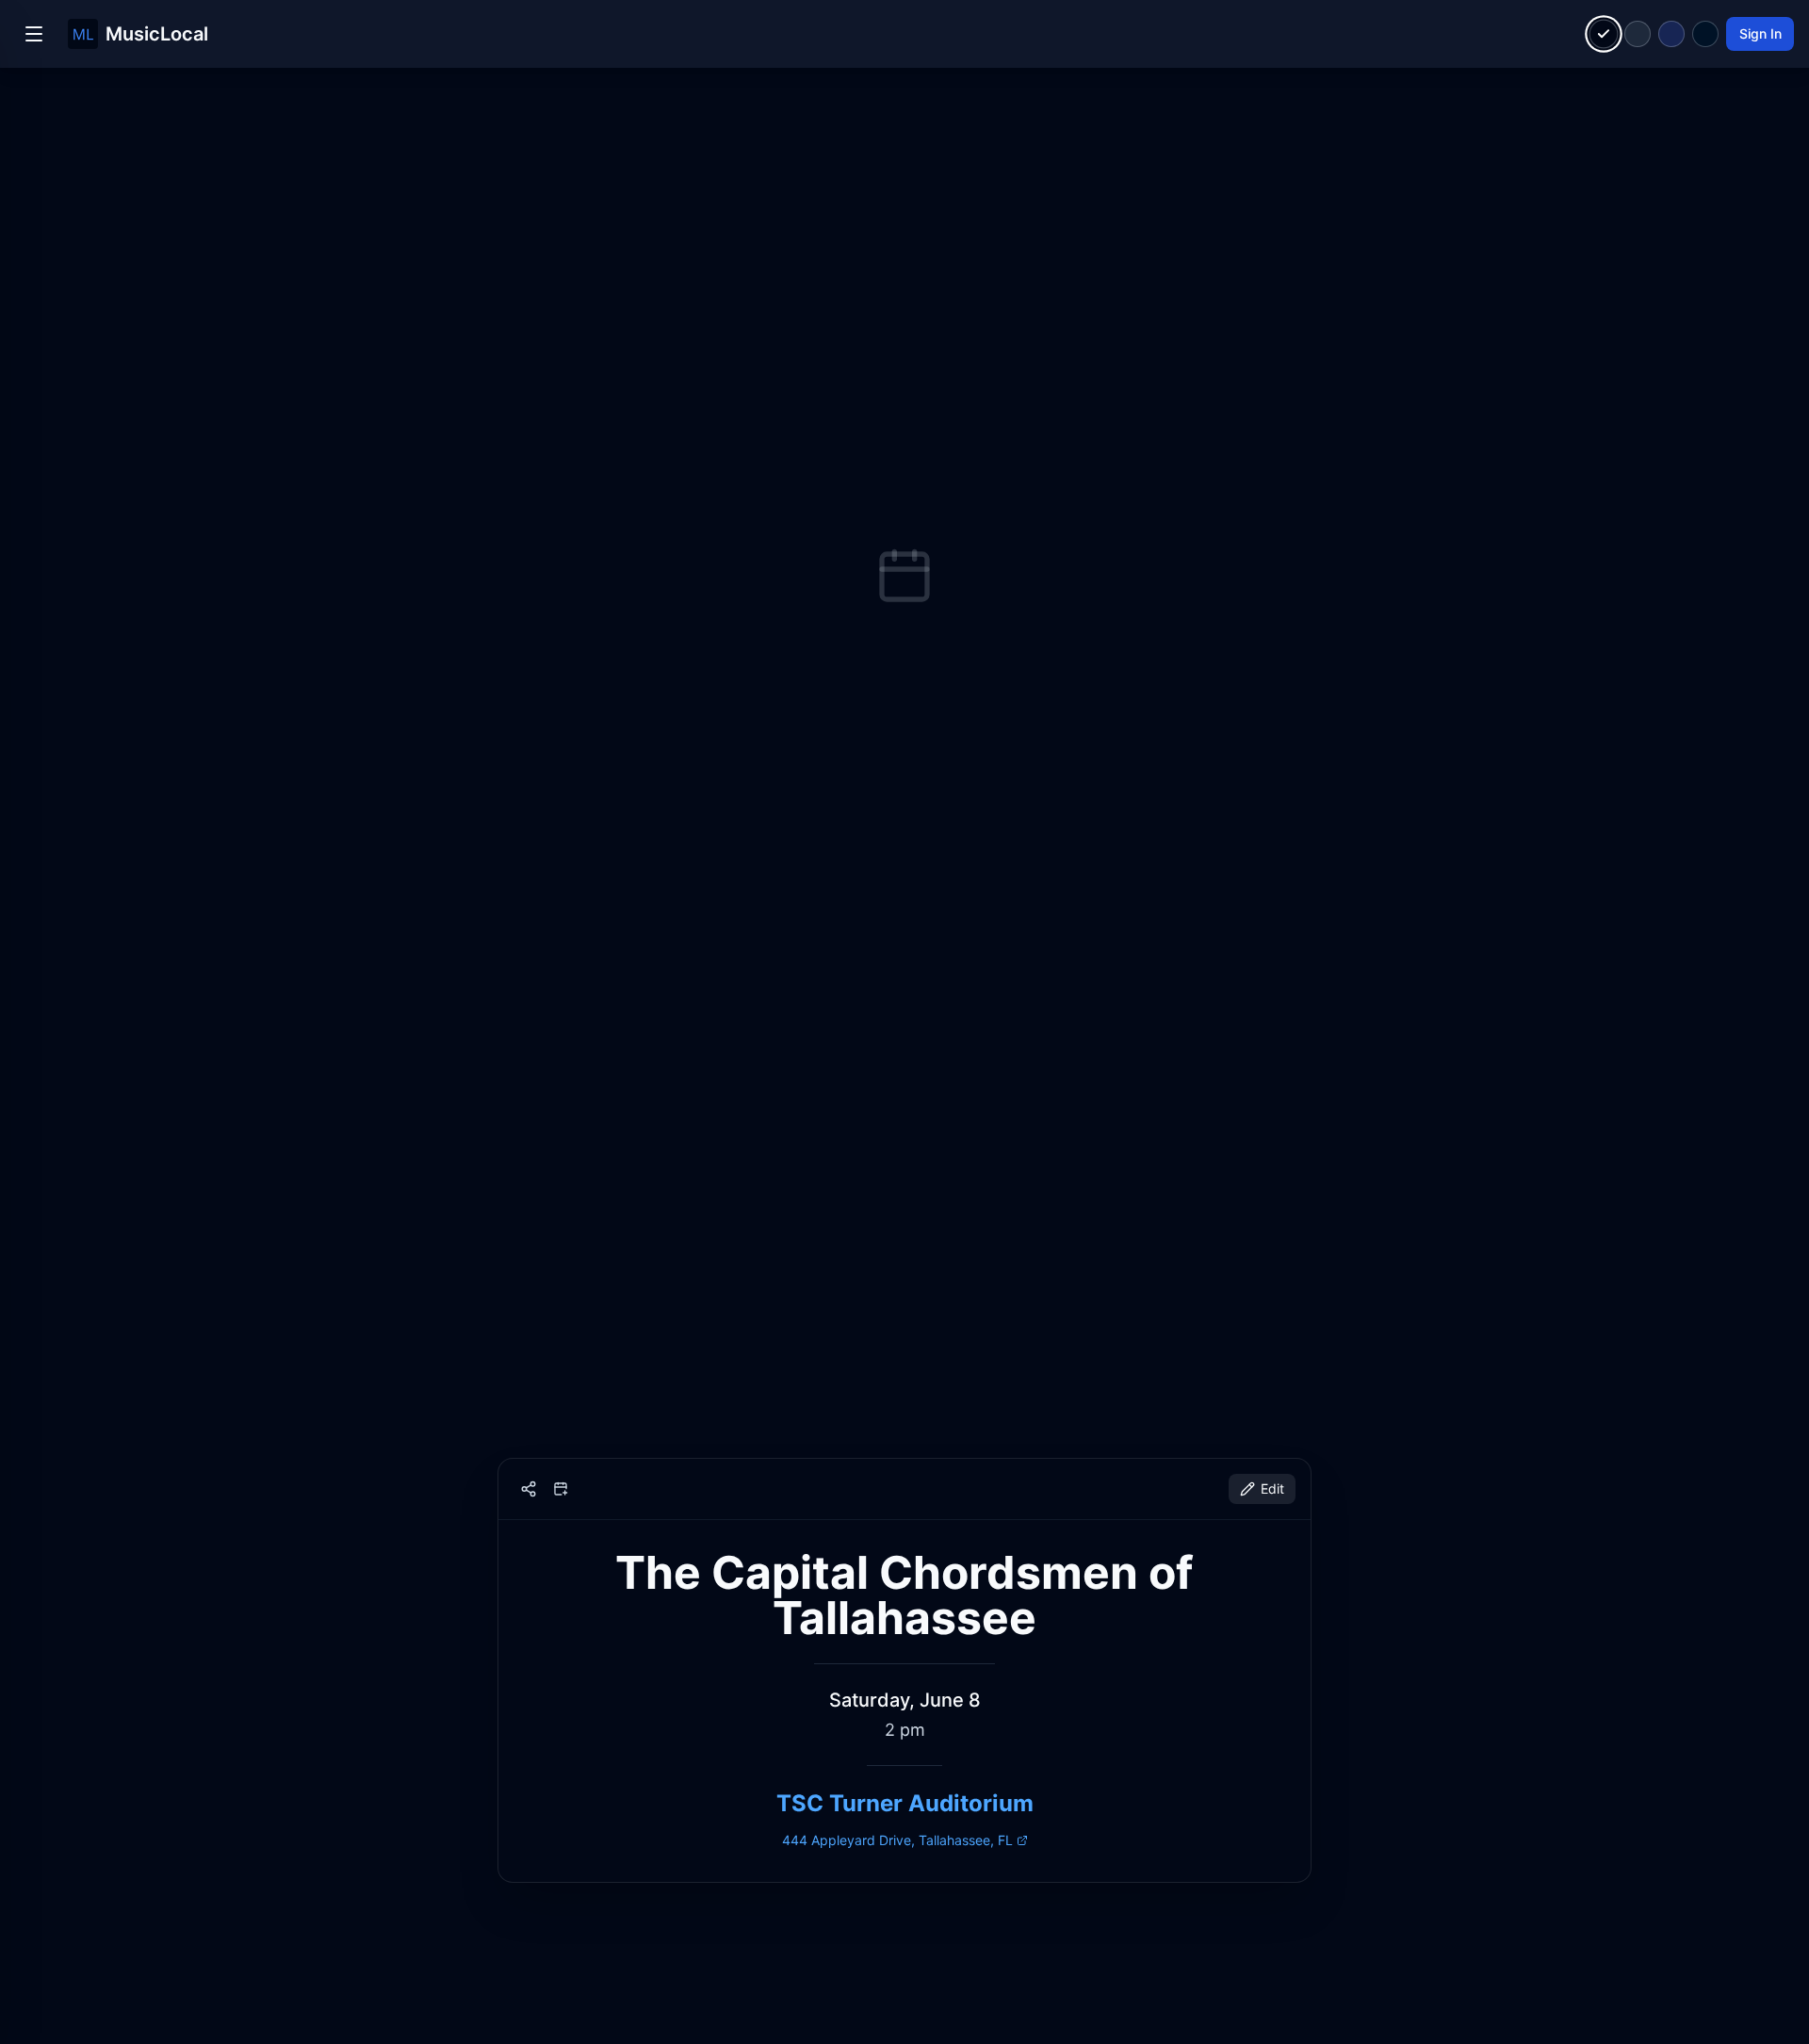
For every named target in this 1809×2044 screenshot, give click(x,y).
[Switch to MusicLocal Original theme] (1604, 34)
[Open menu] (34, 34)
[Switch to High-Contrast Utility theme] (1705, 34)
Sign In (1760, 33)
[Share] (529, 1489)
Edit (1272, 1488)
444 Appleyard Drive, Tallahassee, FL (897, 1840)
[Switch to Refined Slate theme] (1638, 34)
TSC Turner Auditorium (905, 1803)
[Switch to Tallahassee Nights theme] (1671, 34)
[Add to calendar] (561, 1489)
